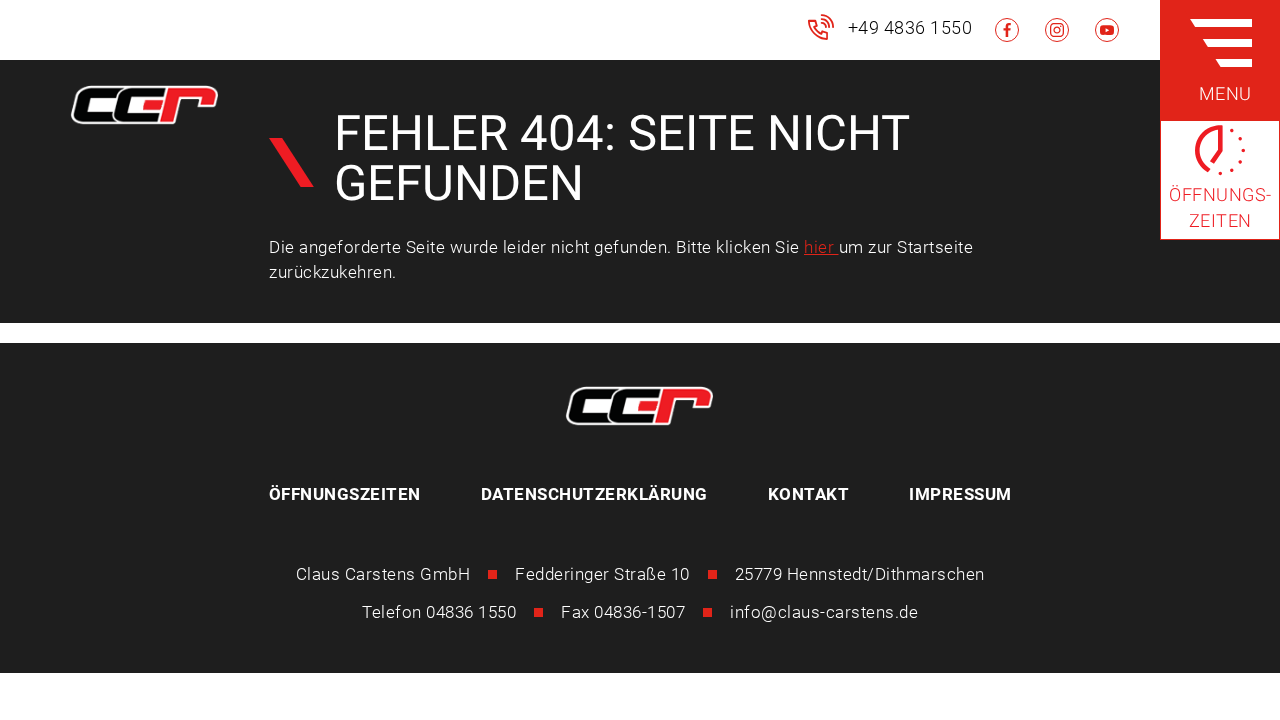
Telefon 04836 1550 (439, 612)
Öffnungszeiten (345, 494)
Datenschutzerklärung (594, 494)
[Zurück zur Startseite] (145, 108)
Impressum (960, 494)
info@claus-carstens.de (824, 612)
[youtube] (1107, 30)
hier (821, 247)
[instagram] (1057, 30)
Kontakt (809, 494)
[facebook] (1007, 30)
